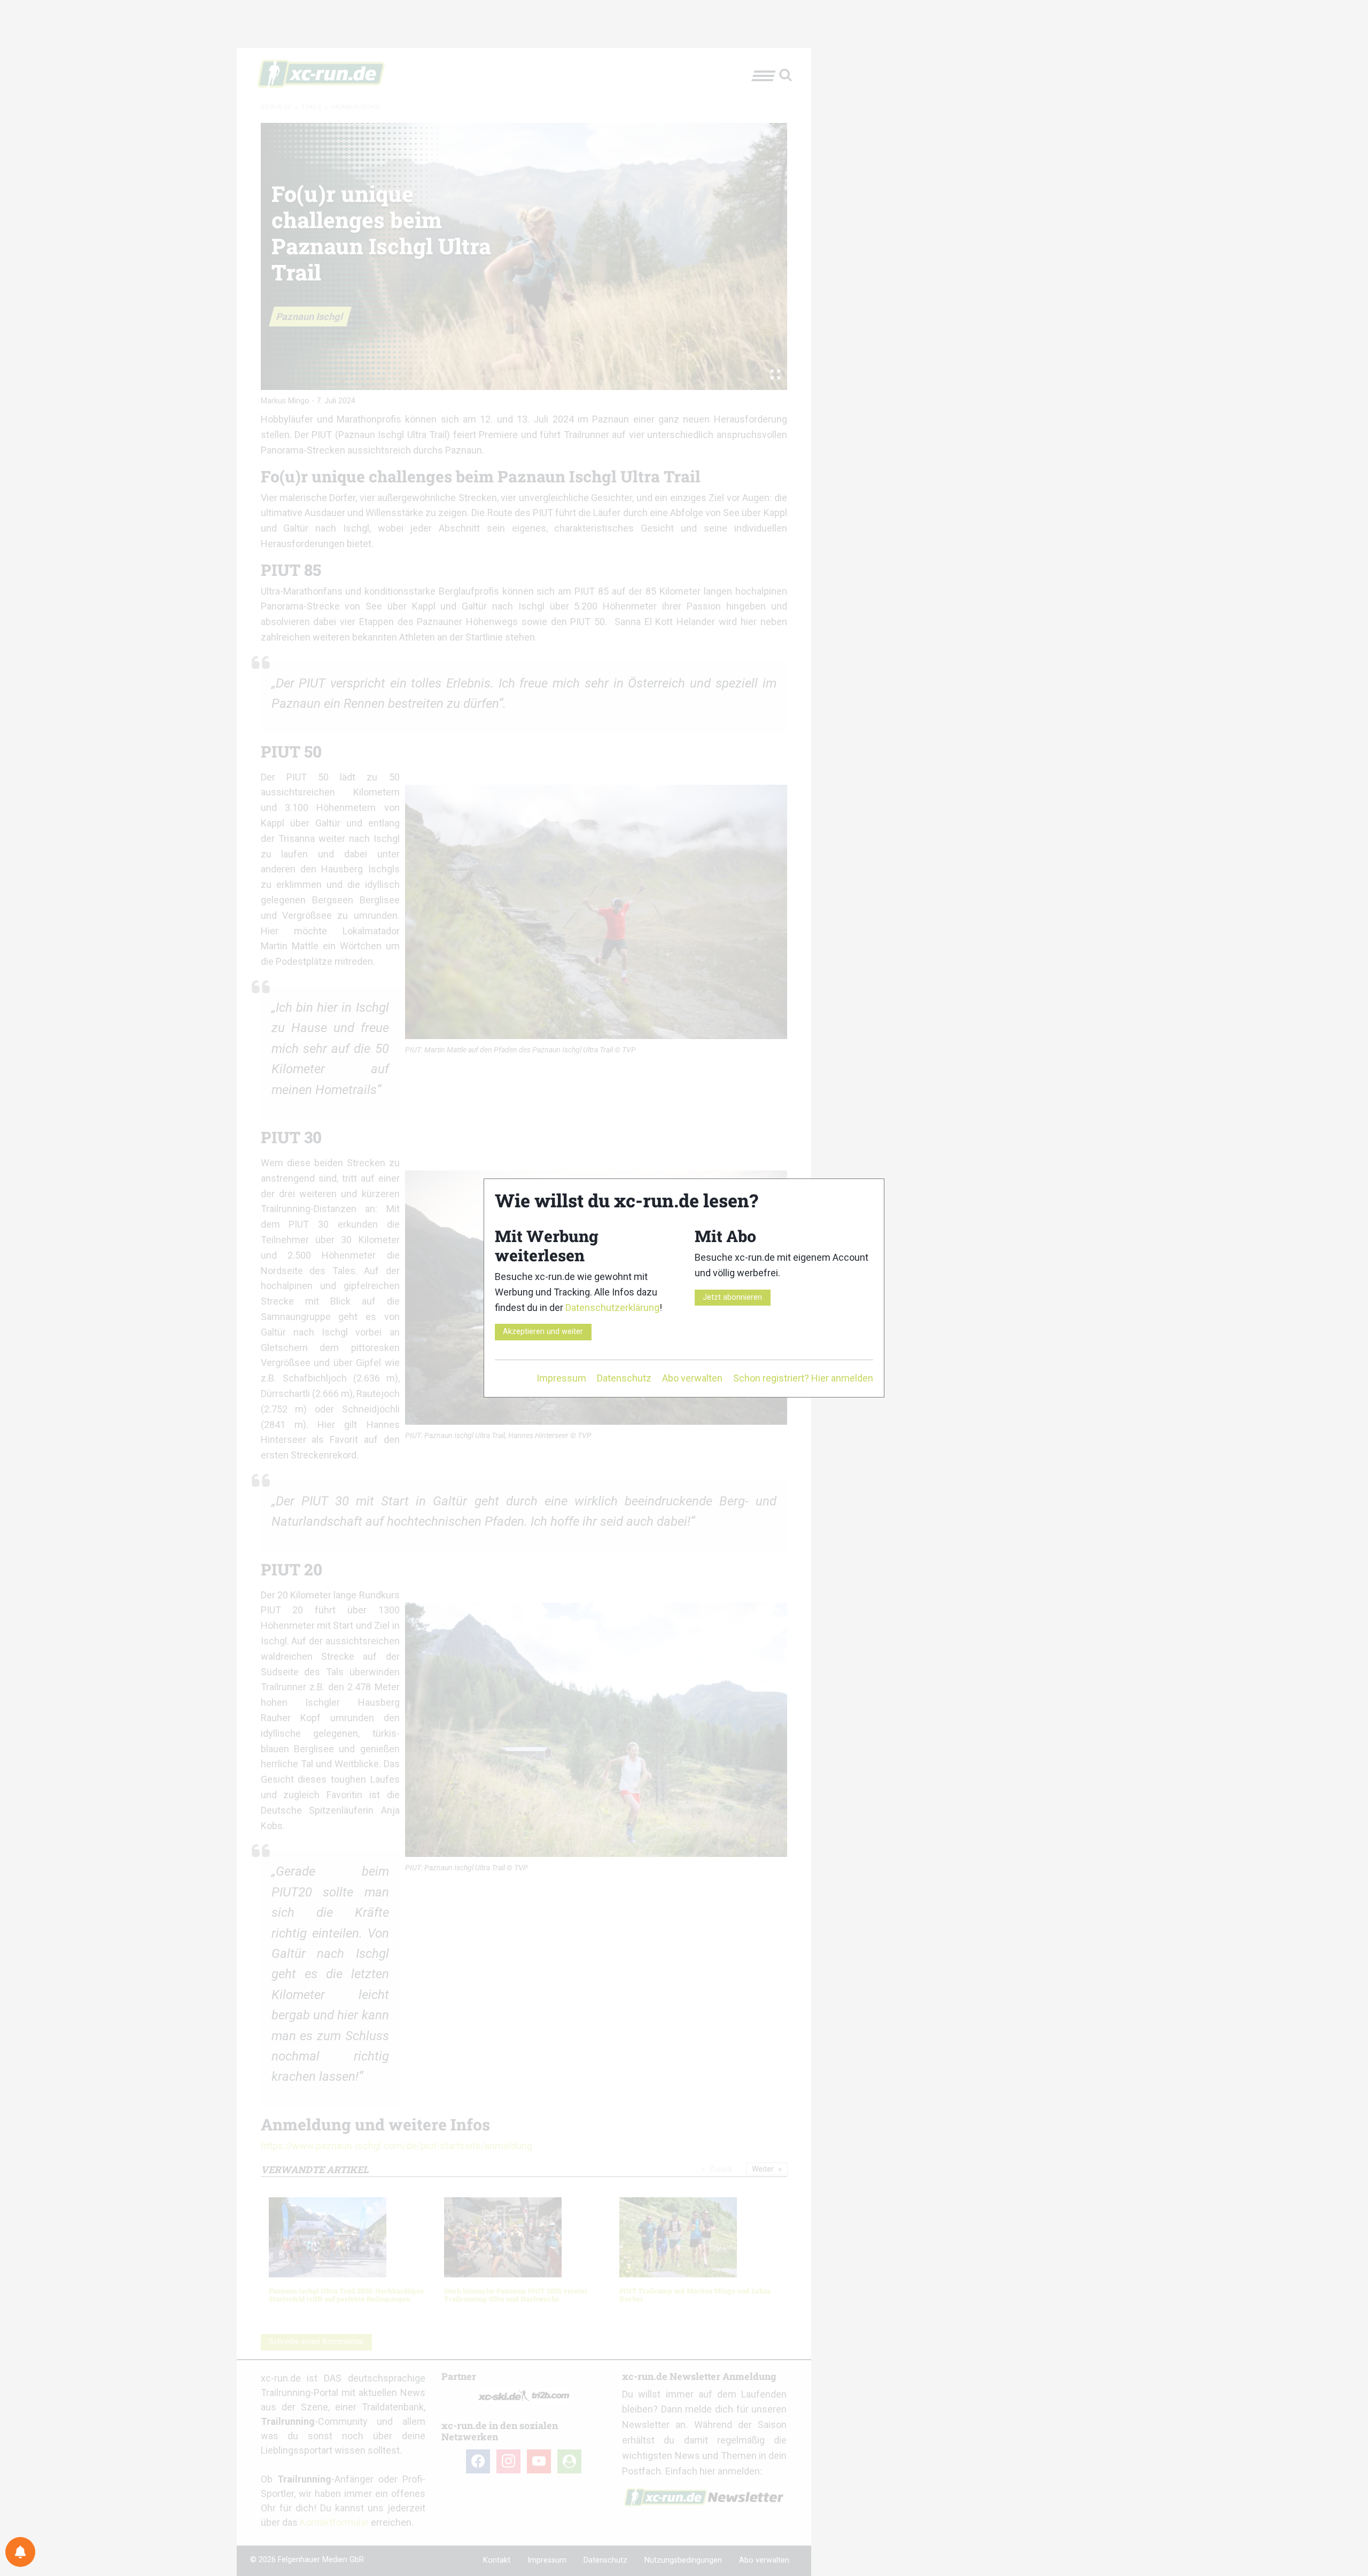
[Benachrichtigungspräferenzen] (20, 2552)
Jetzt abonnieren (732, 1297)
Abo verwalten (692, 1378)
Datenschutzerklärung (612, 1307)
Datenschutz (624, 1378)
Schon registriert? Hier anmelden (803, 1378)
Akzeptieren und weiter (543, 1332)
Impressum (561, 1378)
